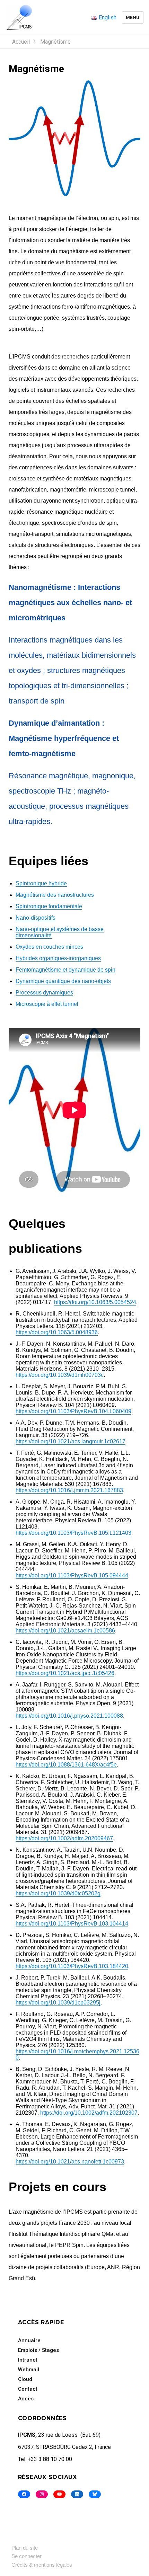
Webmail (29, 2370)
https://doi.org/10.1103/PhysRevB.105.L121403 (73, 1533)
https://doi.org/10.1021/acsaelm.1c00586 (65, 1631)
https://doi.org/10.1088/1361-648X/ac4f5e (66, 1765)
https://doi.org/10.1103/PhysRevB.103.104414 (72, 1924)
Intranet (28, 2360)
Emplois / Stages (38, 2350)
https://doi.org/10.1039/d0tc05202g (58, 1893)
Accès (26, 2399)
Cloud (25, 2379)
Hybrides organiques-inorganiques (58, 958)
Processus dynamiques (44, 993)
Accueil (21, 42)
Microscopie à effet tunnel (47, 1004)
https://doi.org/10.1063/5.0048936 (57, 1332)
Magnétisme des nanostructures (55, 895)
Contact (28, 2389)
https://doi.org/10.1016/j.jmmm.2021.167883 (69, 1490)
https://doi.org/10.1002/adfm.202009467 (64, 1838)
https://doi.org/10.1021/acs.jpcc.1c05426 (65, 1673)
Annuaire (29, 2340)
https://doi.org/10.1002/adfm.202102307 (89, 2113)
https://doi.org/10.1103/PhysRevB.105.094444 (72, 1575)
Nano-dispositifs (36, 918)
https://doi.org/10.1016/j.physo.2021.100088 (69, 1716)
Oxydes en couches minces (49, 947)
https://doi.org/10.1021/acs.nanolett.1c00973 (70, 2162)
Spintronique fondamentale (49, 906)
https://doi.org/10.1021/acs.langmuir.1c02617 (71, 1441)
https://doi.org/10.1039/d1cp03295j (58, 2003)
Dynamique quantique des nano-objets (63, 981)
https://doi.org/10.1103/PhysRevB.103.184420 (72, 1966)
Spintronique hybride (41, 883)
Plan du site (25, 2548)
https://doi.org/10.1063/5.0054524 (95, 1302)
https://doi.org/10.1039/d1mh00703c (60, 1375)
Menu (133, 17)
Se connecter (27, 2556)
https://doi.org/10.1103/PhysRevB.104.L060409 (73, 1411)
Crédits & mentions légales (42, 2565)
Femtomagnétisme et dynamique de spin (65, 970)
